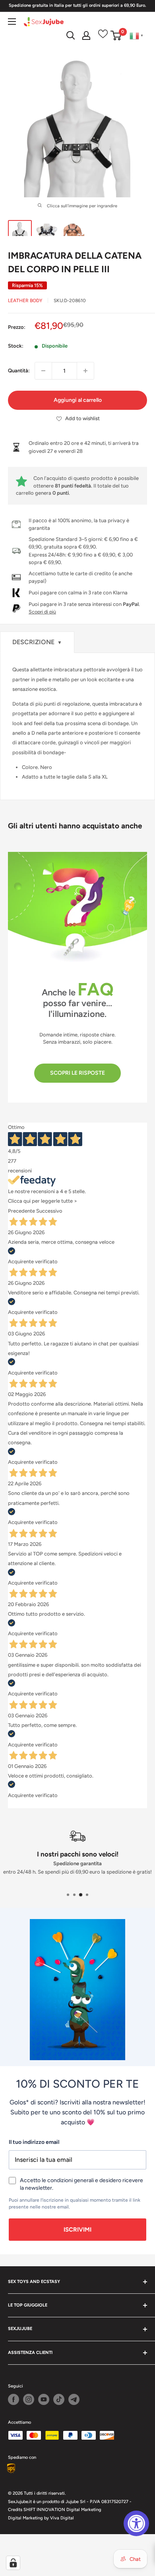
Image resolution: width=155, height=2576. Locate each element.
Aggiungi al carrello (78, 400)
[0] (116, 35)
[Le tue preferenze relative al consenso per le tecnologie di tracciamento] (13, 2563)
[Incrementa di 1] (85, 371)
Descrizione (37, 642)
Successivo (49, 1211)
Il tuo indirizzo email (34, 2142)
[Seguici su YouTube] (44, 2399)
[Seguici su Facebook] (14, 2399)
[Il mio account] (86, 35)
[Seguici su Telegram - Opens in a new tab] (74, 2399)
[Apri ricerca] (71, 35)
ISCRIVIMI (77, 2230)
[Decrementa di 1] (43, 371)
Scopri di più (42, 612)
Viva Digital (62, 2518)
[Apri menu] (12, 22)
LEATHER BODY (25, 301)
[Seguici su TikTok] (59, 2399)
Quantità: (19, 371)
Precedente (21, 1211)
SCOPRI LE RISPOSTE (77, 1073)
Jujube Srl (76, 2502)
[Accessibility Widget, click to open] (136, 2523)
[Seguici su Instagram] (29, 2399)
